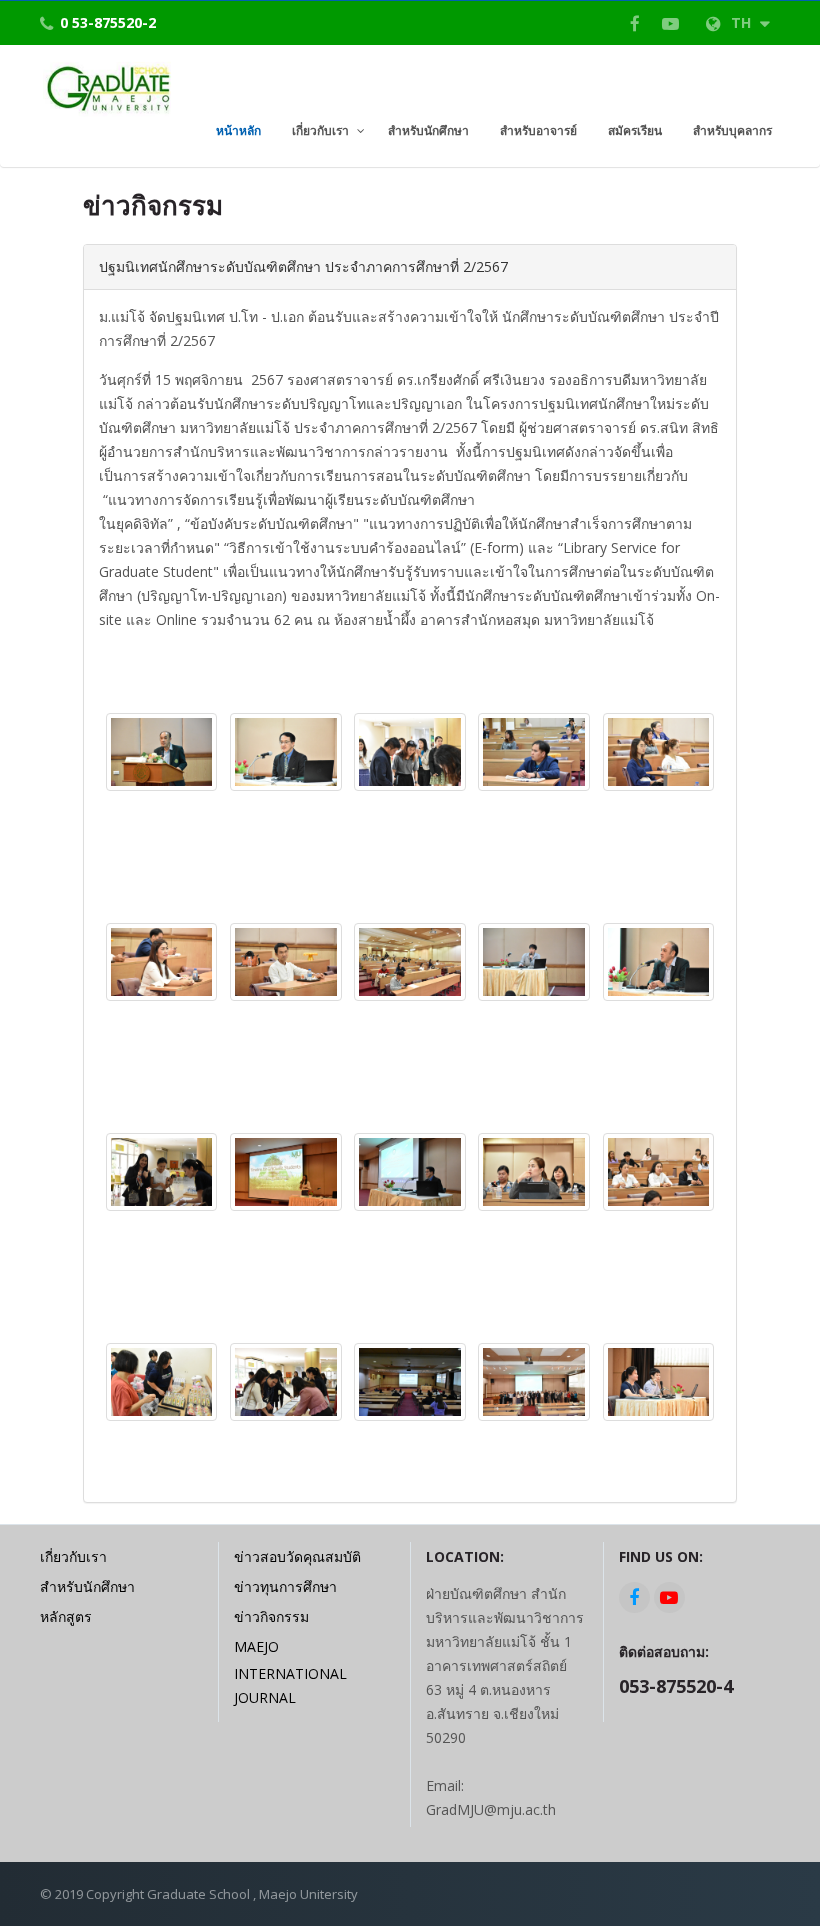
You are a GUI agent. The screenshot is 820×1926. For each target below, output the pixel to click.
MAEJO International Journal (290, 1672)
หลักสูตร (66, 1616)
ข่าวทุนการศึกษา (285, 1586)
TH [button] (743, 22)
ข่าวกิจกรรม (271, 1616)
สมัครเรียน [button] (635, 130)
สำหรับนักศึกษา (87, 1586)
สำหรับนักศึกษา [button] (428, 130)
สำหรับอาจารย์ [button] (538, 130)
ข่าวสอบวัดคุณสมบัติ (297, 1556)
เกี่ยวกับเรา (73, 1556)
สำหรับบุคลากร (732, 130)
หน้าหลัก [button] (238, 130)
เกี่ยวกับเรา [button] (320, 130)
